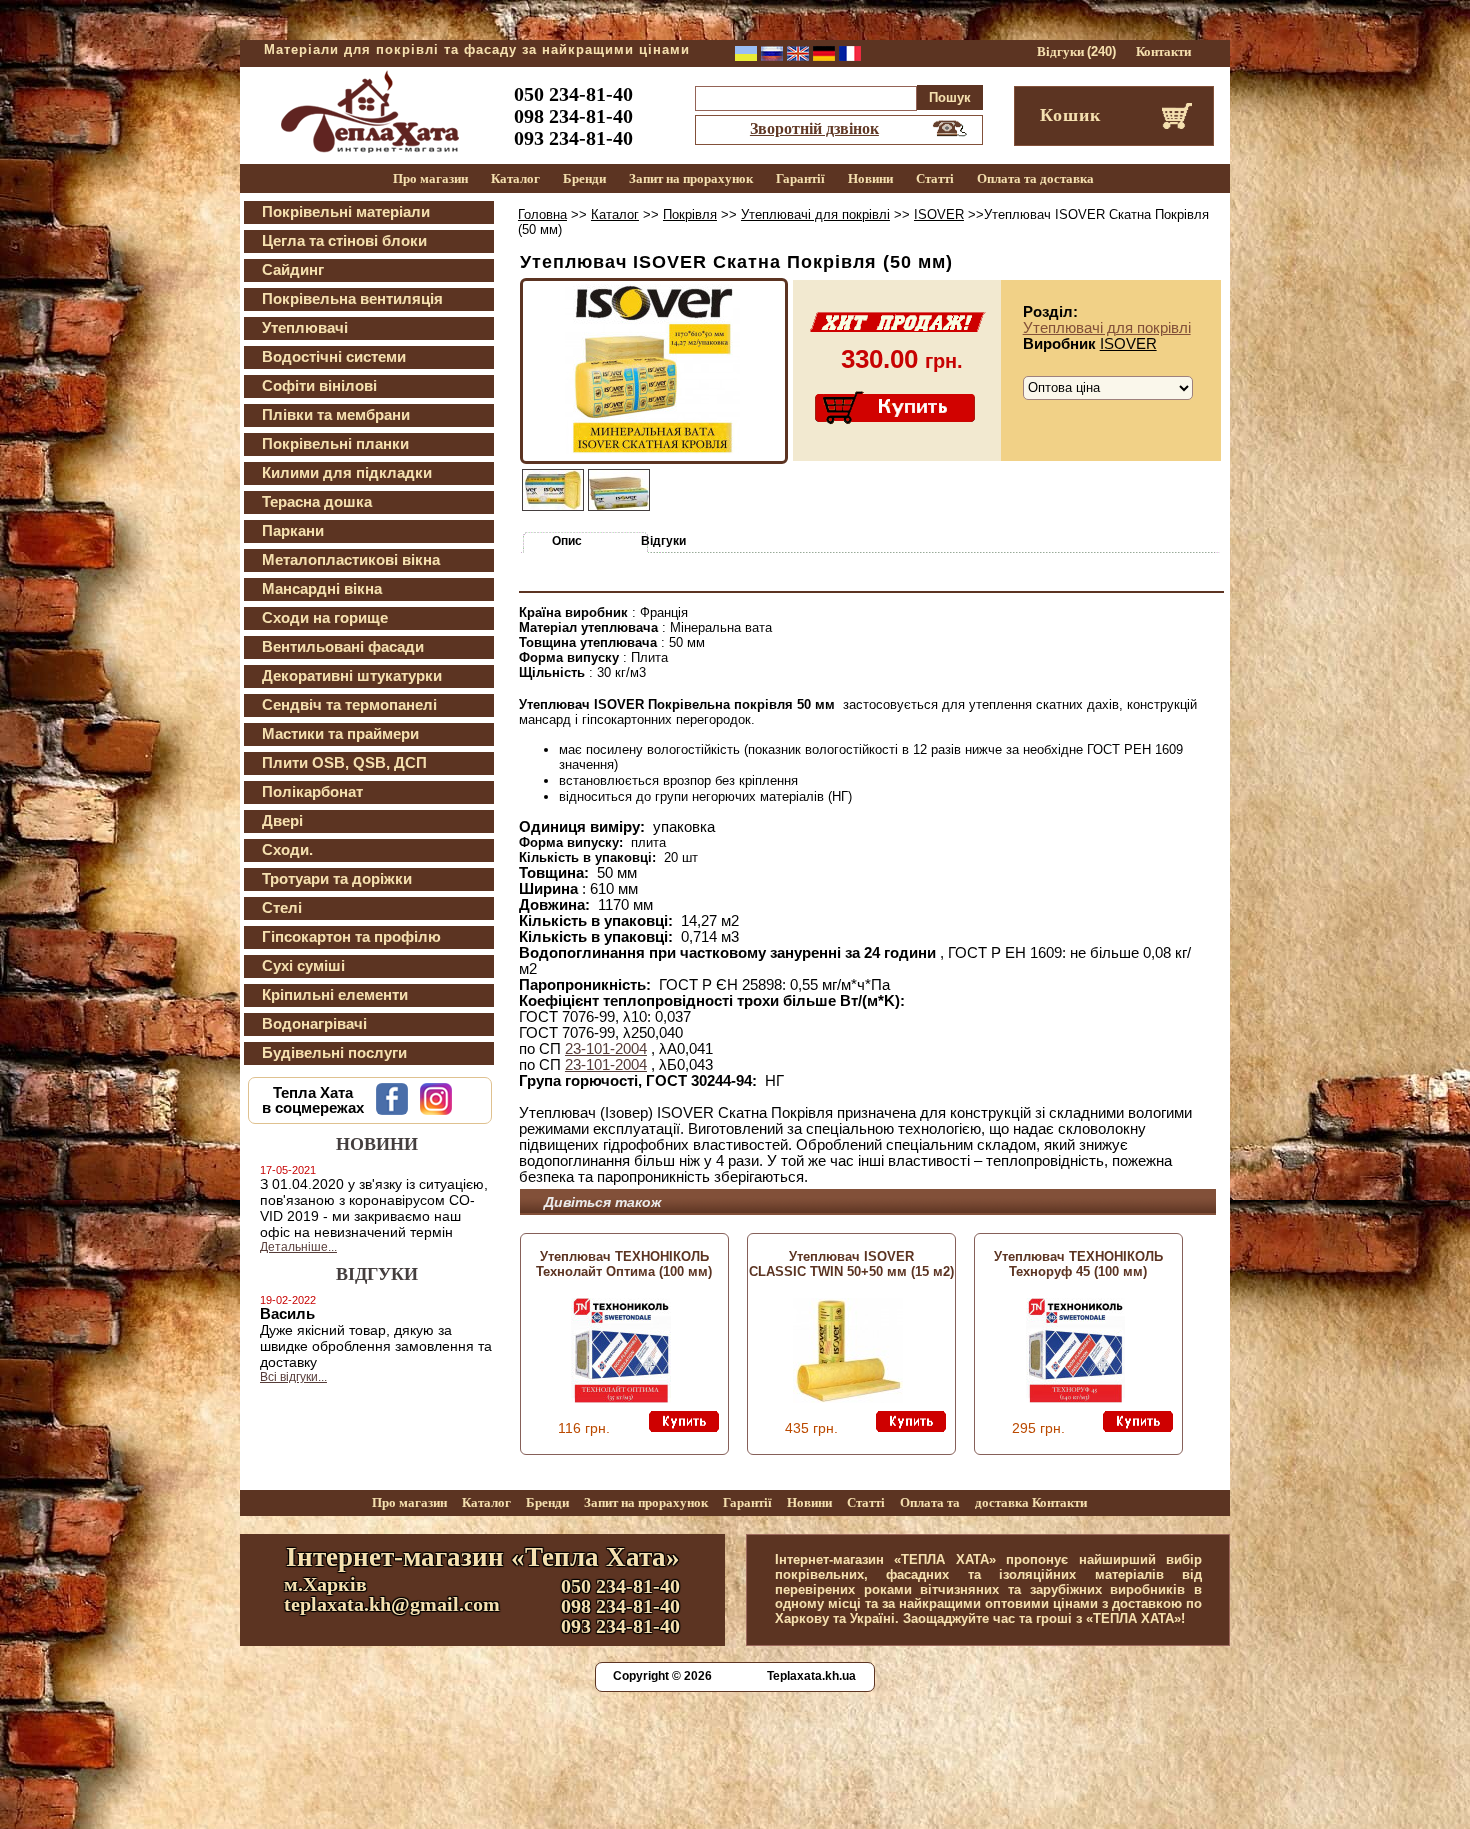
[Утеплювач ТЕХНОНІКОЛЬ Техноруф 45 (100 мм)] (1075, 1398)
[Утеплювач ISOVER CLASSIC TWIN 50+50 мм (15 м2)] (848, 1398)
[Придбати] (896, 409)
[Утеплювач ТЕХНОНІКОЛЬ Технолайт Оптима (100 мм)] (621, 1398)
